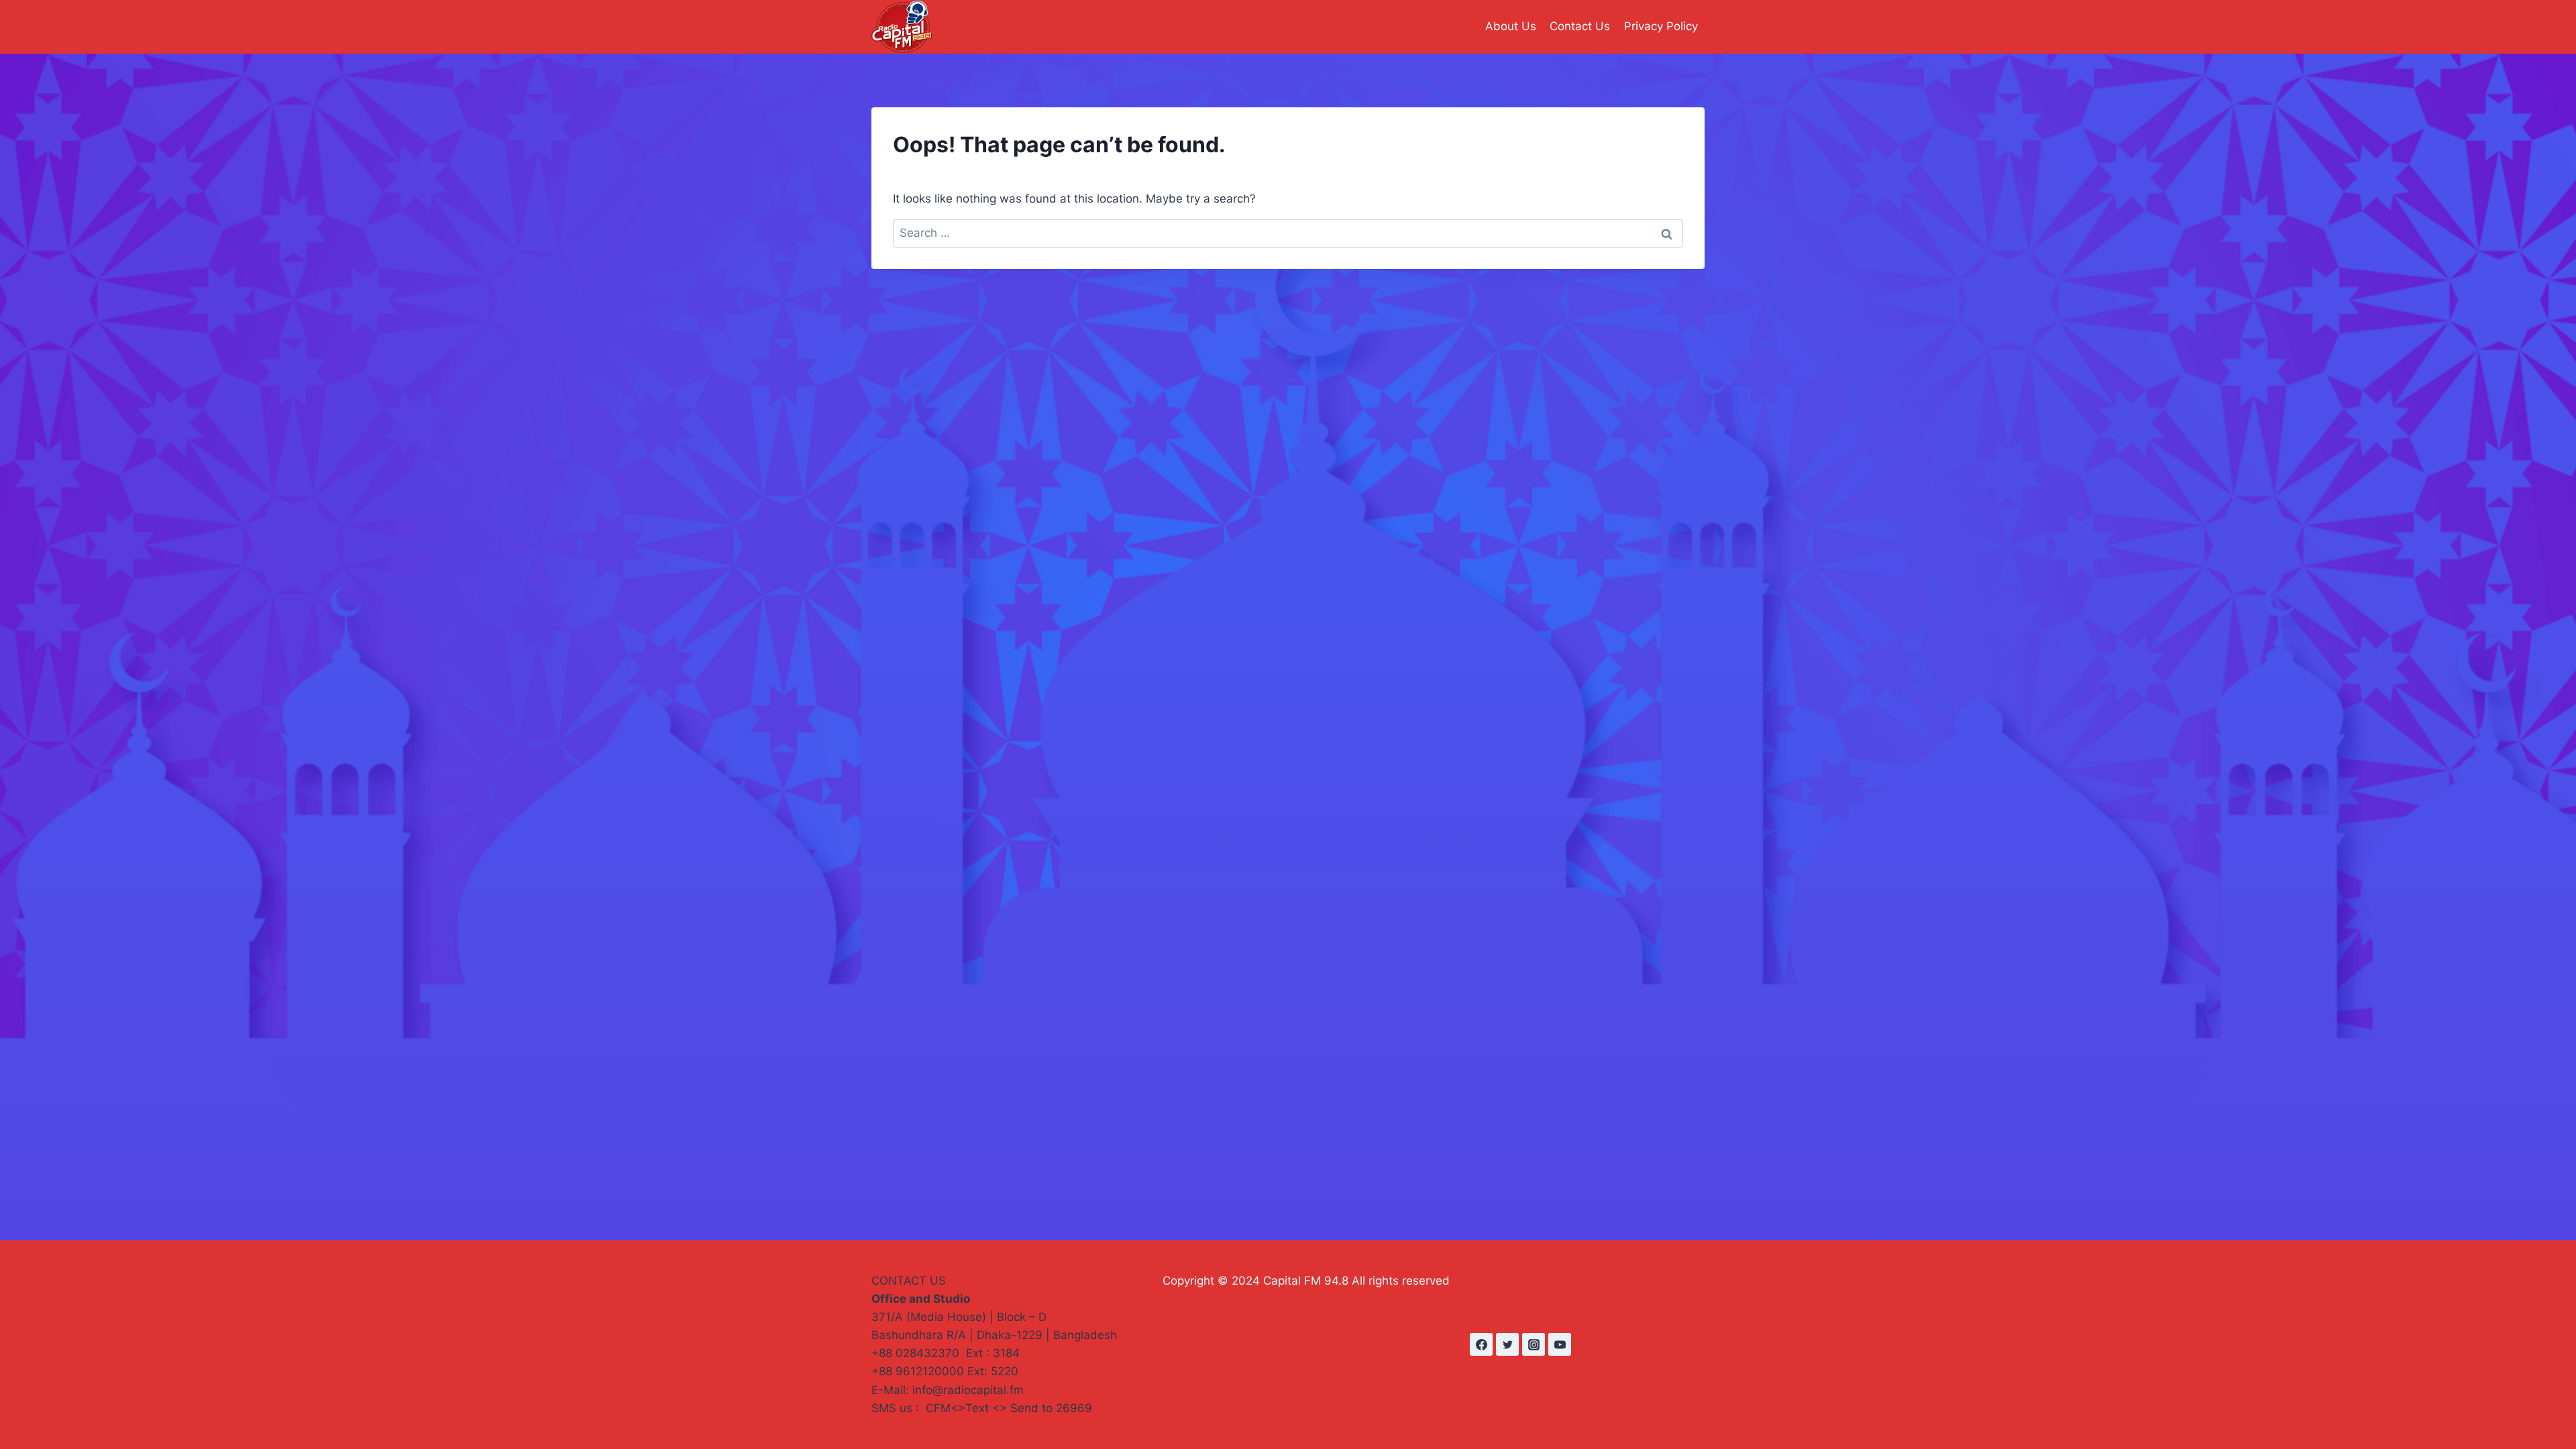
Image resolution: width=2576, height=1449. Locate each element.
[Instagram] (1534, 1344)
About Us (1511, 26)
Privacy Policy (1661, 26)
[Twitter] (1507, 1344)
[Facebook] (1481, 1344)
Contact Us (1580, 26)
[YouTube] (1560, 1344)
